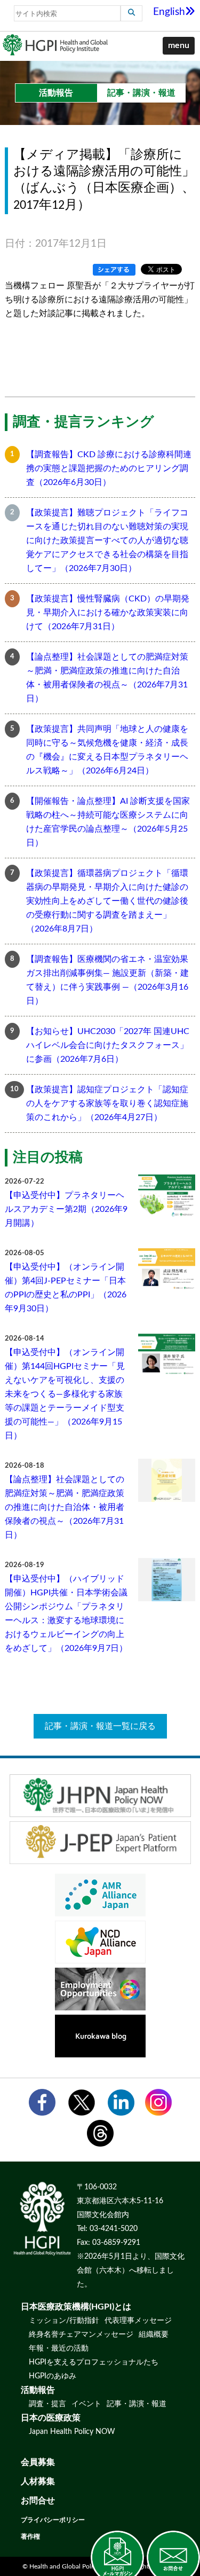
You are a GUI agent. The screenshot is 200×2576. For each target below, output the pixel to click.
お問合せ (38, 2501)
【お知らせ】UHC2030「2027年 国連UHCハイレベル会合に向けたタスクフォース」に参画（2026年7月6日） (108, 1045)
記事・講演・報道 (137, 2404)
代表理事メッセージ (138, 2321)
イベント (86, 2404)
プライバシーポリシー (53, 2520)
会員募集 (38, 2462)
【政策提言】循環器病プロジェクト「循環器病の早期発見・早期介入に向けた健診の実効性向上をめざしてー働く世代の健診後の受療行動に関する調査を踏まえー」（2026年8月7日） (107, 901)
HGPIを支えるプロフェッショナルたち (94, 2362)
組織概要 (154, 2335)
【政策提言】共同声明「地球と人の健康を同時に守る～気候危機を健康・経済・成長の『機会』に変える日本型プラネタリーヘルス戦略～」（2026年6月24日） (107, 750)
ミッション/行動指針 (64, 2321)
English (169, 12)
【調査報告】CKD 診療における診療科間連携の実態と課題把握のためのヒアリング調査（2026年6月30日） (109, 468)
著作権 (30, 2536)
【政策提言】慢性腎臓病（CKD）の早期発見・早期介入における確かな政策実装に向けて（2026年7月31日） (108, 613)
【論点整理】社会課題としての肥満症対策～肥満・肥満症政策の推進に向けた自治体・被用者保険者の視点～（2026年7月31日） (107, 678)
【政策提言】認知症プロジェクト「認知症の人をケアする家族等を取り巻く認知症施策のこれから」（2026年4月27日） (107, 1103)
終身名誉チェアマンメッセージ (81, 2335)
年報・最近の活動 (59, 2348)
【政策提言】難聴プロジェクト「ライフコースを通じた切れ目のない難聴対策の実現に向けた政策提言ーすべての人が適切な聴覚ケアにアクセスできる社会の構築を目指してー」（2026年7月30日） (107, 541)
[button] (179, 46)
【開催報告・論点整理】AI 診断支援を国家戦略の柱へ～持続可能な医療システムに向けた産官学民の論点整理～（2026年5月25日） (108, 822)
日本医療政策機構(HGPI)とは (76, 2307)
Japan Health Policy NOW (72, 2432)
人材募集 (38, 2481)
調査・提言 (47, 2404)
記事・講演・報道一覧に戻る (100, 1726)
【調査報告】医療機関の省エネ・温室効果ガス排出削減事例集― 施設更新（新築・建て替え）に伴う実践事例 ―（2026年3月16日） (107, 980)
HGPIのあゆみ (53, 2376)
